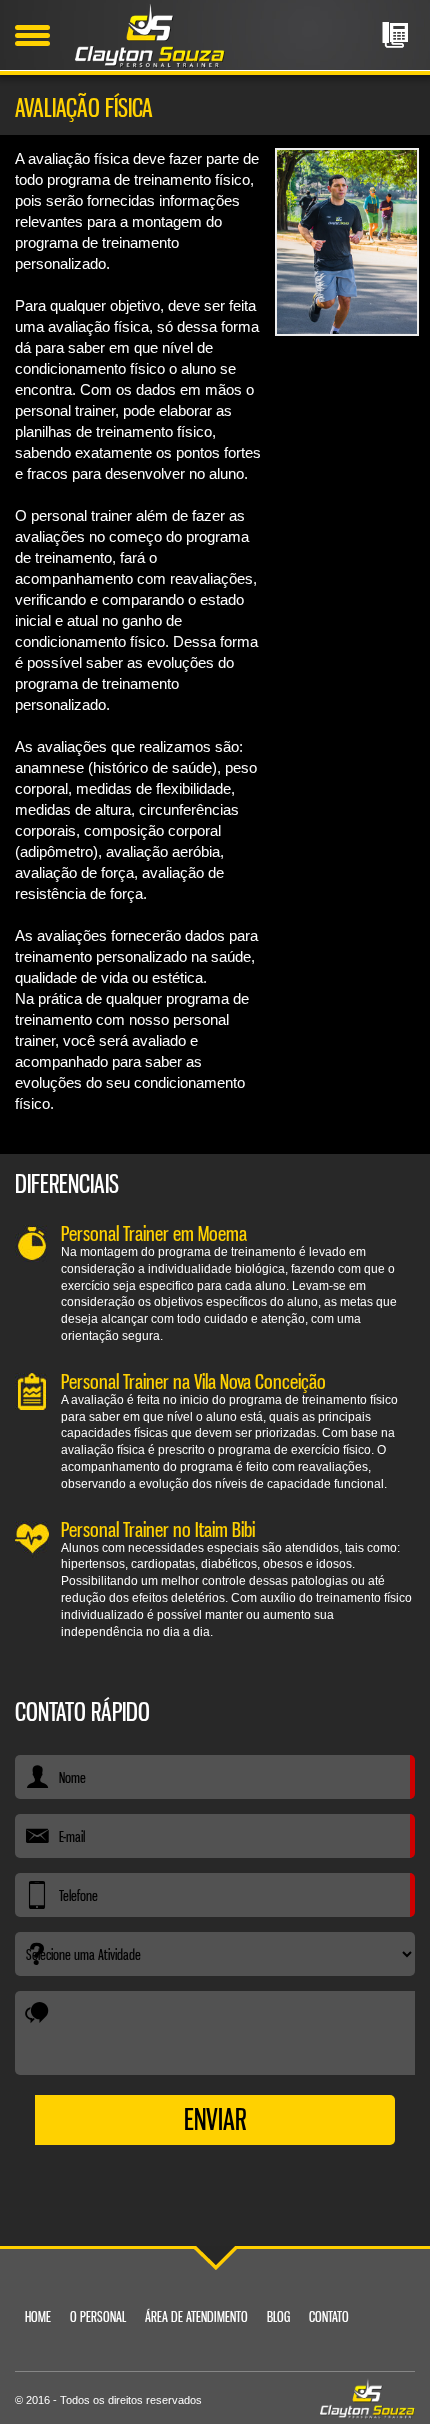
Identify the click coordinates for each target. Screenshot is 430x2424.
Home (38, 2316)
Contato (329, 2316)
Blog (278, 2316)
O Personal (98, 2316)
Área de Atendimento (196, 2316)
